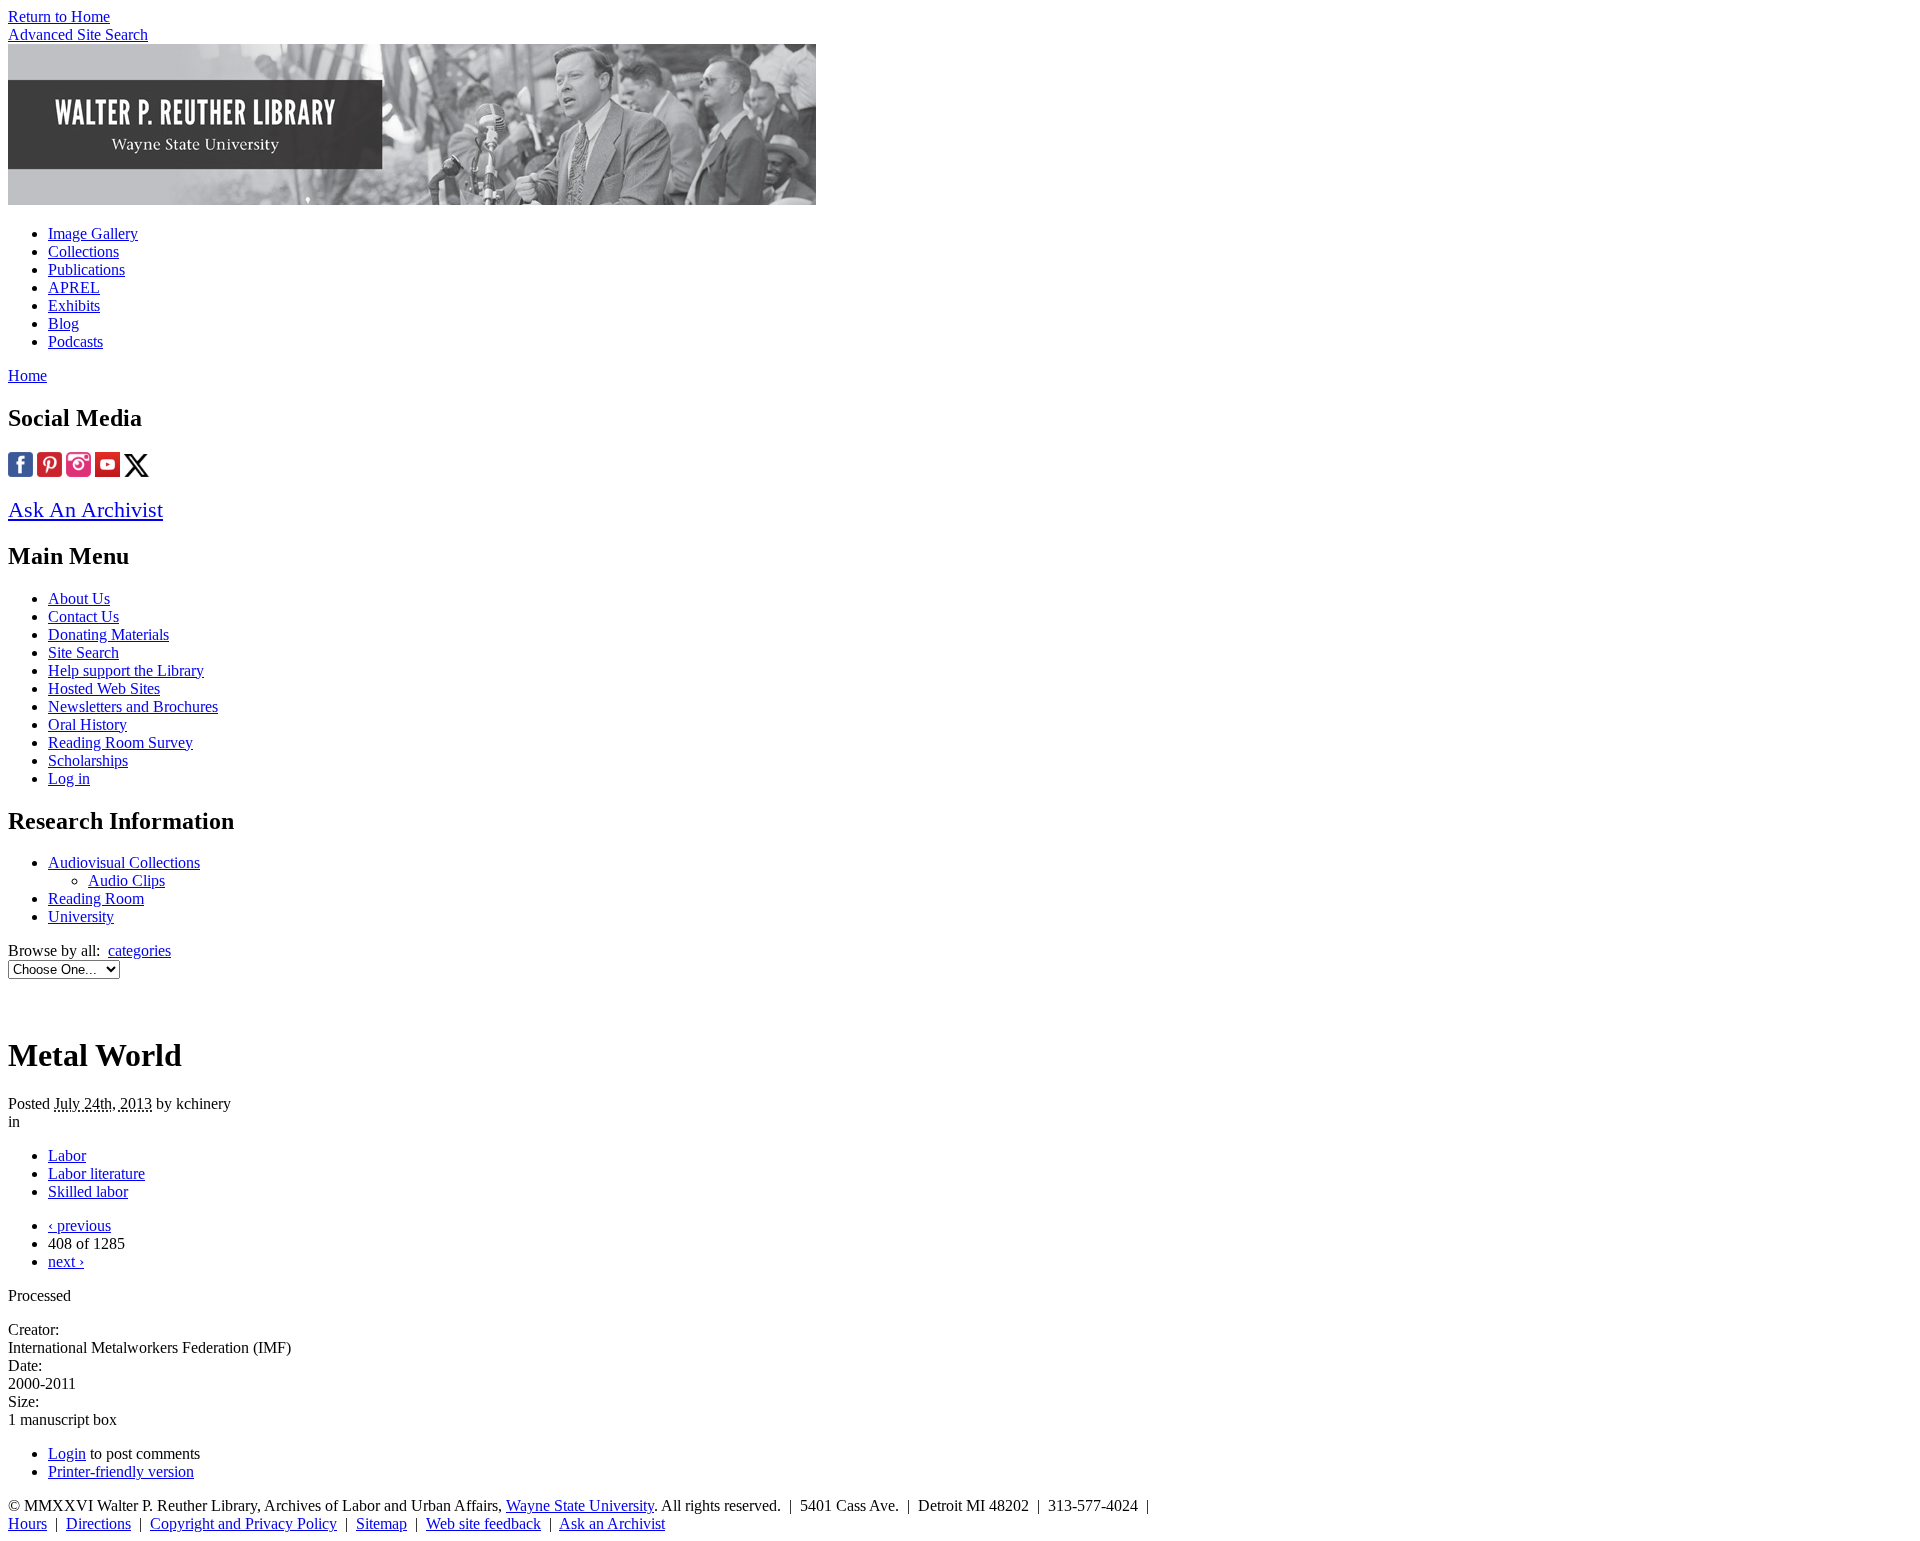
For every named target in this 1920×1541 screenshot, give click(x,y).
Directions (98, 1523)
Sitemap (381, 1523)
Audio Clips (126, 880)
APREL (74, 287)
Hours (27, 1523)
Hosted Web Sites (104, 688)
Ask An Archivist (85, 509)
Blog (63, 323)
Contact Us (83, 616)
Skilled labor (88, 1191)
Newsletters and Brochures (133, 706)
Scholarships (88, 760)
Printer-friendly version (121, 1471)
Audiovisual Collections (124, 862)
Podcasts (75, 341)
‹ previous (79, 1225)
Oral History (87, 724)
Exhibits (74, 305)
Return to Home (59, 16)
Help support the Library (126, 670)
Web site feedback (483, 1523)
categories (139, 950)
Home (27, 375)
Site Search (83, 652)
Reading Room (96, 898)
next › (66, 1261)
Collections (83, 251)
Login (67, 1453)
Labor (67, 1155)
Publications (86, 269)
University (81, 916)
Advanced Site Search (78, 34)
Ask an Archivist (612, 1523)
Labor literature (96, 1173)
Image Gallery (93, 233)
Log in (69, 778)
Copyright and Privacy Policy (243, 1523)
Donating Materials (108, 634)
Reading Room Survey (120, 742)
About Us (79, 598)
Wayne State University (580, 1505)
